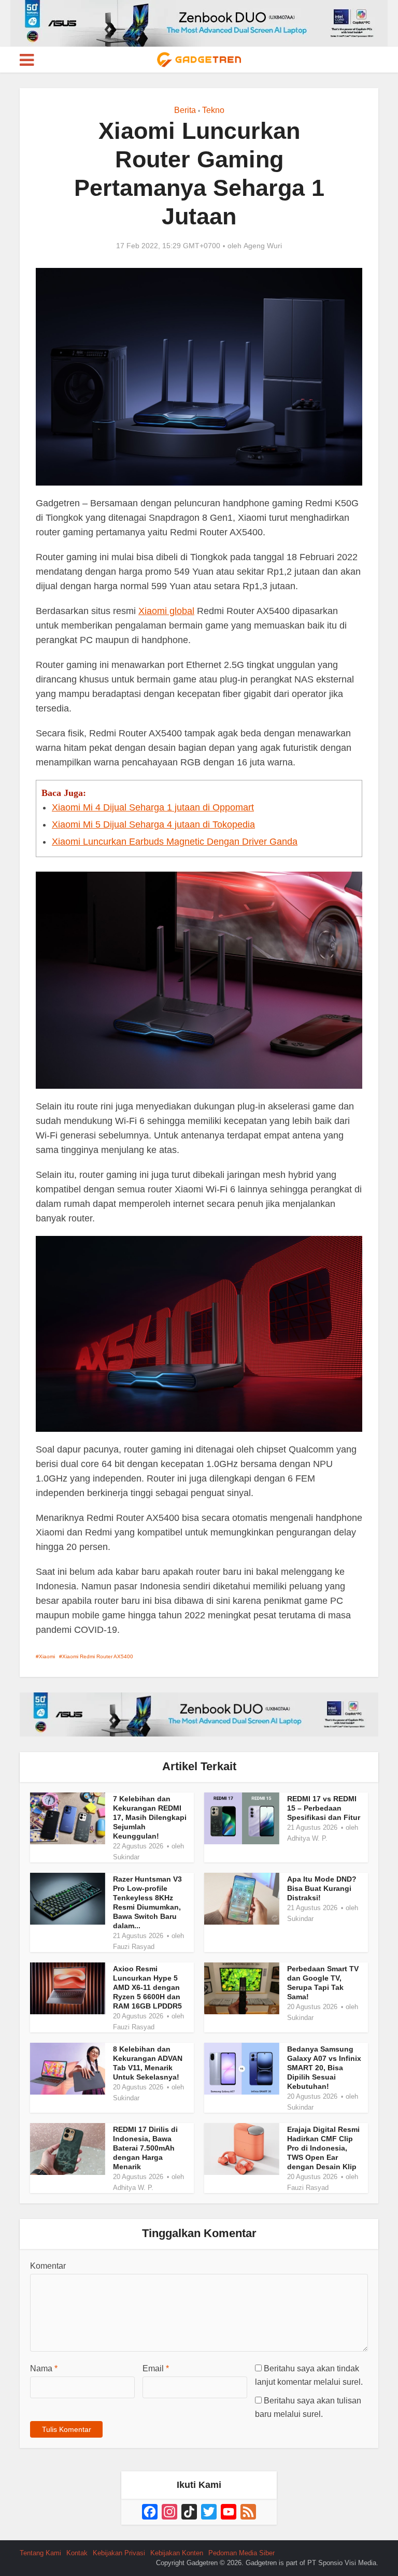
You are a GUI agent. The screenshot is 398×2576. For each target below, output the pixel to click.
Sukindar (126, 1857)
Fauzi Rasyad (134, 1947)
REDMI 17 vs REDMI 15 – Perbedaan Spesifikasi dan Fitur (324, 1808)
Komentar (48, 2266)
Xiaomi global (166, 611)
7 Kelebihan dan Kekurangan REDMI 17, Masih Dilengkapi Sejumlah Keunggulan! (150, 1817)
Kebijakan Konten (177, 2553)
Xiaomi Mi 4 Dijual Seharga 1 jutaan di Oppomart (153, 807)
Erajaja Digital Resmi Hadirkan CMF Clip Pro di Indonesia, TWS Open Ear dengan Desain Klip (323, 2148)
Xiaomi (47, 1656)
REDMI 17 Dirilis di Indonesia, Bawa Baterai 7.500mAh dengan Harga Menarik (145, 2148)
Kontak (77, 2553)
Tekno (213, 110)
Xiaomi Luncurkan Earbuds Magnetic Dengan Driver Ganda (175, 842)
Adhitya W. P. (307, 1838)
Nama (44, 2368)
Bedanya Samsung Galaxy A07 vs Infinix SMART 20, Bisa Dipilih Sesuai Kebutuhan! (324, 2068)
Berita (185, 110)
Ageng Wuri (263, 246)
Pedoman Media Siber (241, 2553)
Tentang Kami (40, 2553)
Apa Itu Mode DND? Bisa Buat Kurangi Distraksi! (322, 1888)
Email (156, 2368)
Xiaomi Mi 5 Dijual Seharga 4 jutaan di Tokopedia (153, 824)
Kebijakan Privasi (119, 2553)
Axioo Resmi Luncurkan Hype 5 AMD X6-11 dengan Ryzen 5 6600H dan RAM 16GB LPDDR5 (147, 1987)
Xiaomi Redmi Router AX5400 (98, 1656)
